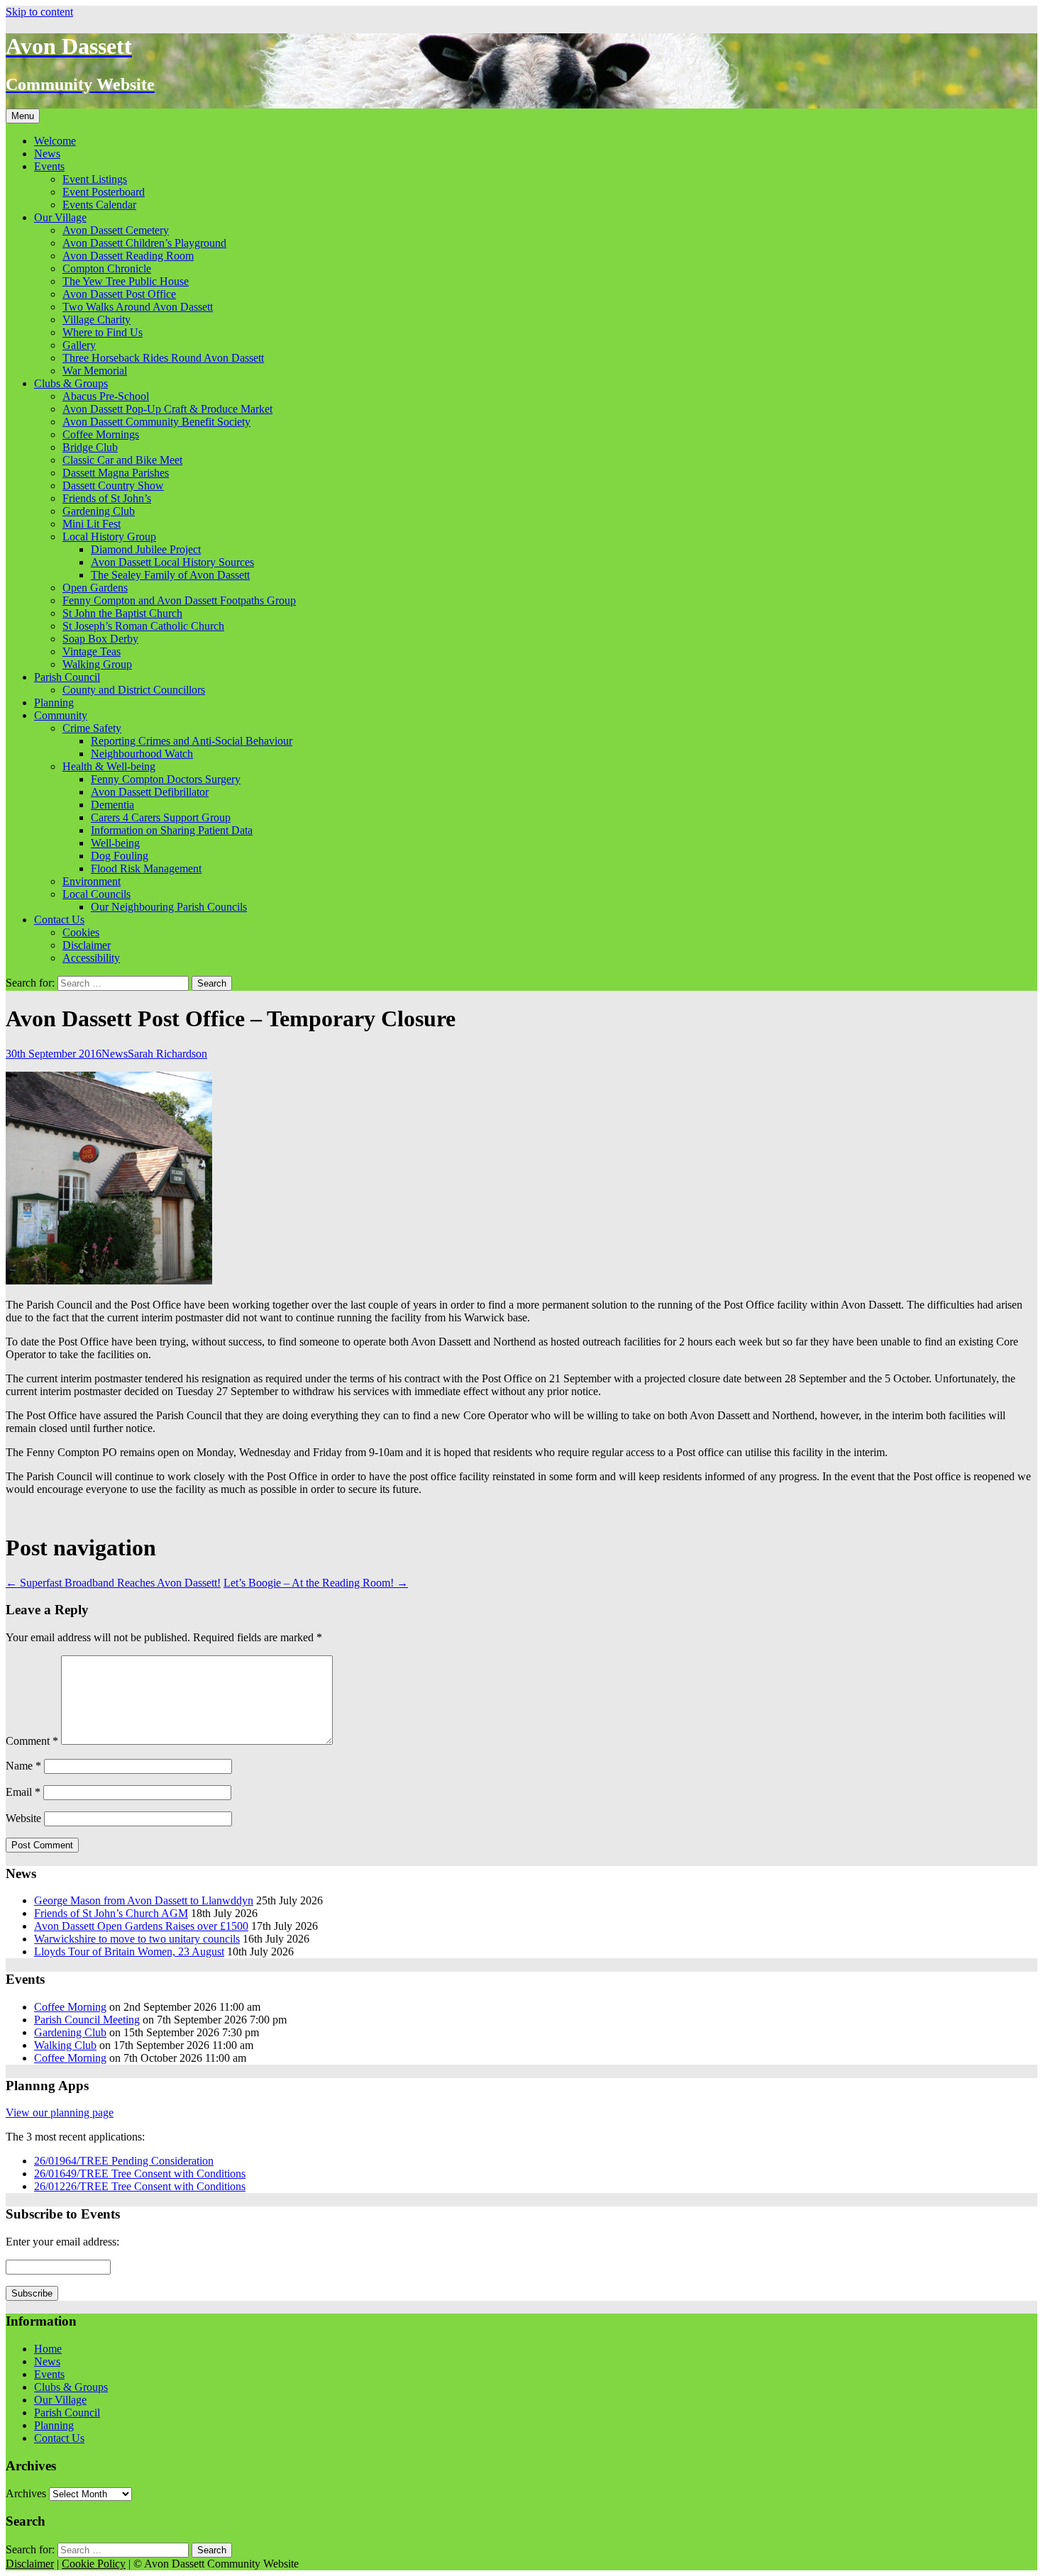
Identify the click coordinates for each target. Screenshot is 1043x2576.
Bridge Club (90, 447)
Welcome (55, 141)
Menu (23, 116)
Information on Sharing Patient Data (172, 830)
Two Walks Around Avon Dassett (138, 307)
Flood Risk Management (146, 868)
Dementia (112, 805)
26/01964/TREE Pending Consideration (124, 2161)
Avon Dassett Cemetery (116, 230)
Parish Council (67, 677)
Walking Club (65, 2045)
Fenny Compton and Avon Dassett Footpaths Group (179, 600)
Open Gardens (95, 588)
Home (48, 2349)
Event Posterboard (104, 192)
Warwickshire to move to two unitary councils (137, 1939)
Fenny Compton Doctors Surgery (166, 779)
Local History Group (109, 537)
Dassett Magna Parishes (116, 473)
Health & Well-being (109, 766)
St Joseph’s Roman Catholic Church (143, 626)
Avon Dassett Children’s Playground (144, 243)
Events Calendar (99, 205)
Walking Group (97, 664)
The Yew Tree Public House (126, 281)
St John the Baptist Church (122, 613)
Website (23, 1818)
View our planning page (60, 2113)
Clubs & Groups (71, 383)
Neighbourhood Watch (142, 754)
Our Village (60, 217)
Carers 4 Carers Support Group (161, 817)
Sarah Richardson (167, 1054)
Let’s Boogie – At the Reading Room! (316, 1583)
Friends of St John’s (107, 498)
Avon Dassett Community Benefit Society (156, 422)
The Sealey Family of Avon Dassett (170, 575)
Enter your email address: (62, 2242)
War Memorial (95, 371)
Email (23, 1792)
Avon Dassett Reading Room (128, 256)
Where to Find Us (103, 332)
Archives (26, 2493)
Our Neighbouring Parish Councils (169, 907)
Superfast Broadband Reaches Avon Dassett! (113, 1583)
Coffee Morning (70, 2007)
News (47, 154)
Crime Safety (92, 728)
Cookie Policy (94, 2564)
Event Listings (95, 179)
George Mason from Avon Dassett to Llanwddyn (144, 1900)
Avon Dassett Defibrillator (150, 792)
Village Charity (96, 320)
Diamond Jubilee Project (146, 549)
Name (23, 1766)
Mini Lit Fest (92, 524)
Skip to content (39, 12)
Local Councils (96, 894)
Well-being (115, 843)
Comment (32, 1741)
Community (61, 715)
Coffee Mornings (101, 434)
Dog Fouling (120, 856)
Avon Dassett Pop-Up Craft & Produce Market (167, 409)
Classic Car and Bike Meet (122, 460)
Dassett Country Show (113, 485)
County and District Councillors (134, 690)
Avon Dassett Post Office (119, 294)
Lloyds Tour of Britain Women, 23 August (129, 1952)
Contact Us (59, 920)
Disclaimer (87, 945)
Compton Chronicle (107, 268)
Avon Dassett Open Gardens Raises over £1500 (141, 1926)
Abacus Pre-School (106, 396)
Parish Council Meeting (87, 2020)
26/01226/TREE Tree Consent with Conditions (140, 2186)
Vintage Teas (92, 651)
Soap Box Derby (100, 639)
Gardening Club (99, 511)
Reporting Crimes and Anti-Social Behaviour (192, 741)
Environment (92, 881)
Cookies (81, 932)
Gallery (79, 345)
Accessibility (91, 958)
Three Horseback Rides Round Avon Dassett (163, 358)
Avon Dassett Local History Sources (172, 562)
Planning (54, 703)
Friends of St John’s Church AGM (111, 1913)
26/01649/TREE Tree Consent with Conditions (140, 2173)
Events (49, 166)
